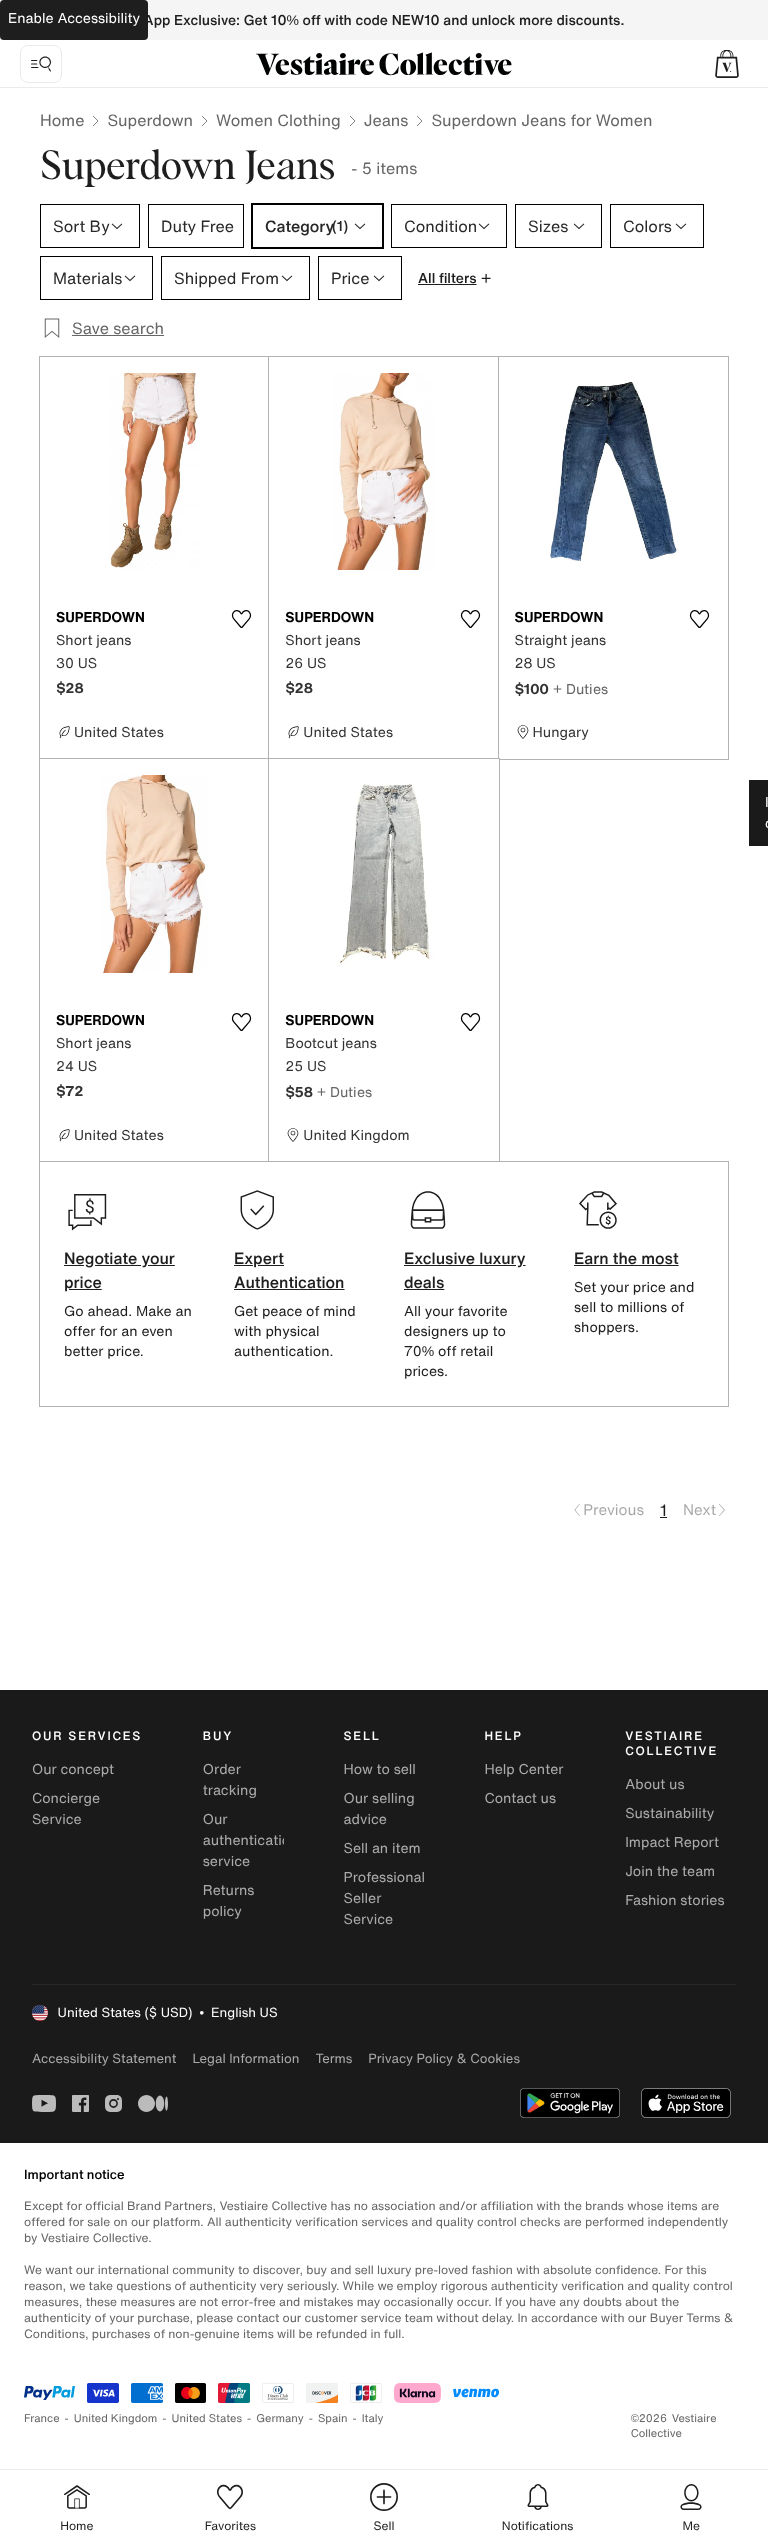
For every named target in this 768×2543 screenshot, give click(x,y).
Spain (333, 2418)
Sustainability (669, 1813)
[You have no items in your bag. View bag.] (727, 64)
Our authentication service (251, 1840)
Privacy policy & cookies (444, 2058)
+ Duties (580, 688)
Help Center (523, 1769)
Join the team (670, 1871)
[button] (727, 64)
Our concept (73, 1769)
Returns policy (229, 1901)
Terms (333, 2058)
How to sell (380, 1769)
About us (654, 1784)
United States (207, 2418)
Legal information (245, 2058)
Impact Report (672, 1842)
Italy (373, 2418)
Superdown (150, 120)
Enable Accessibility (74, 18)
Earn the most (626, 1258)
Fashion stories (674, 1900)
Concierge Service (66, 1809)
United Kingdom (116, 2418)
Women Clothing (278, 120)
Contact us (520, 1798)
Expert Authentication (289, 1270)
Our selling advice (379, 1809)
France (42, 2418)
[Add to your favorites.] (241, 619)
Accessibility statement (104, 2058)
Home (62, 120)
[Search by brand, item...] (41, 64)
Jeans (386, 120)
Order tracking (230, 1780)
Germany (280, 2418)
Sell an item (382, 1848)
